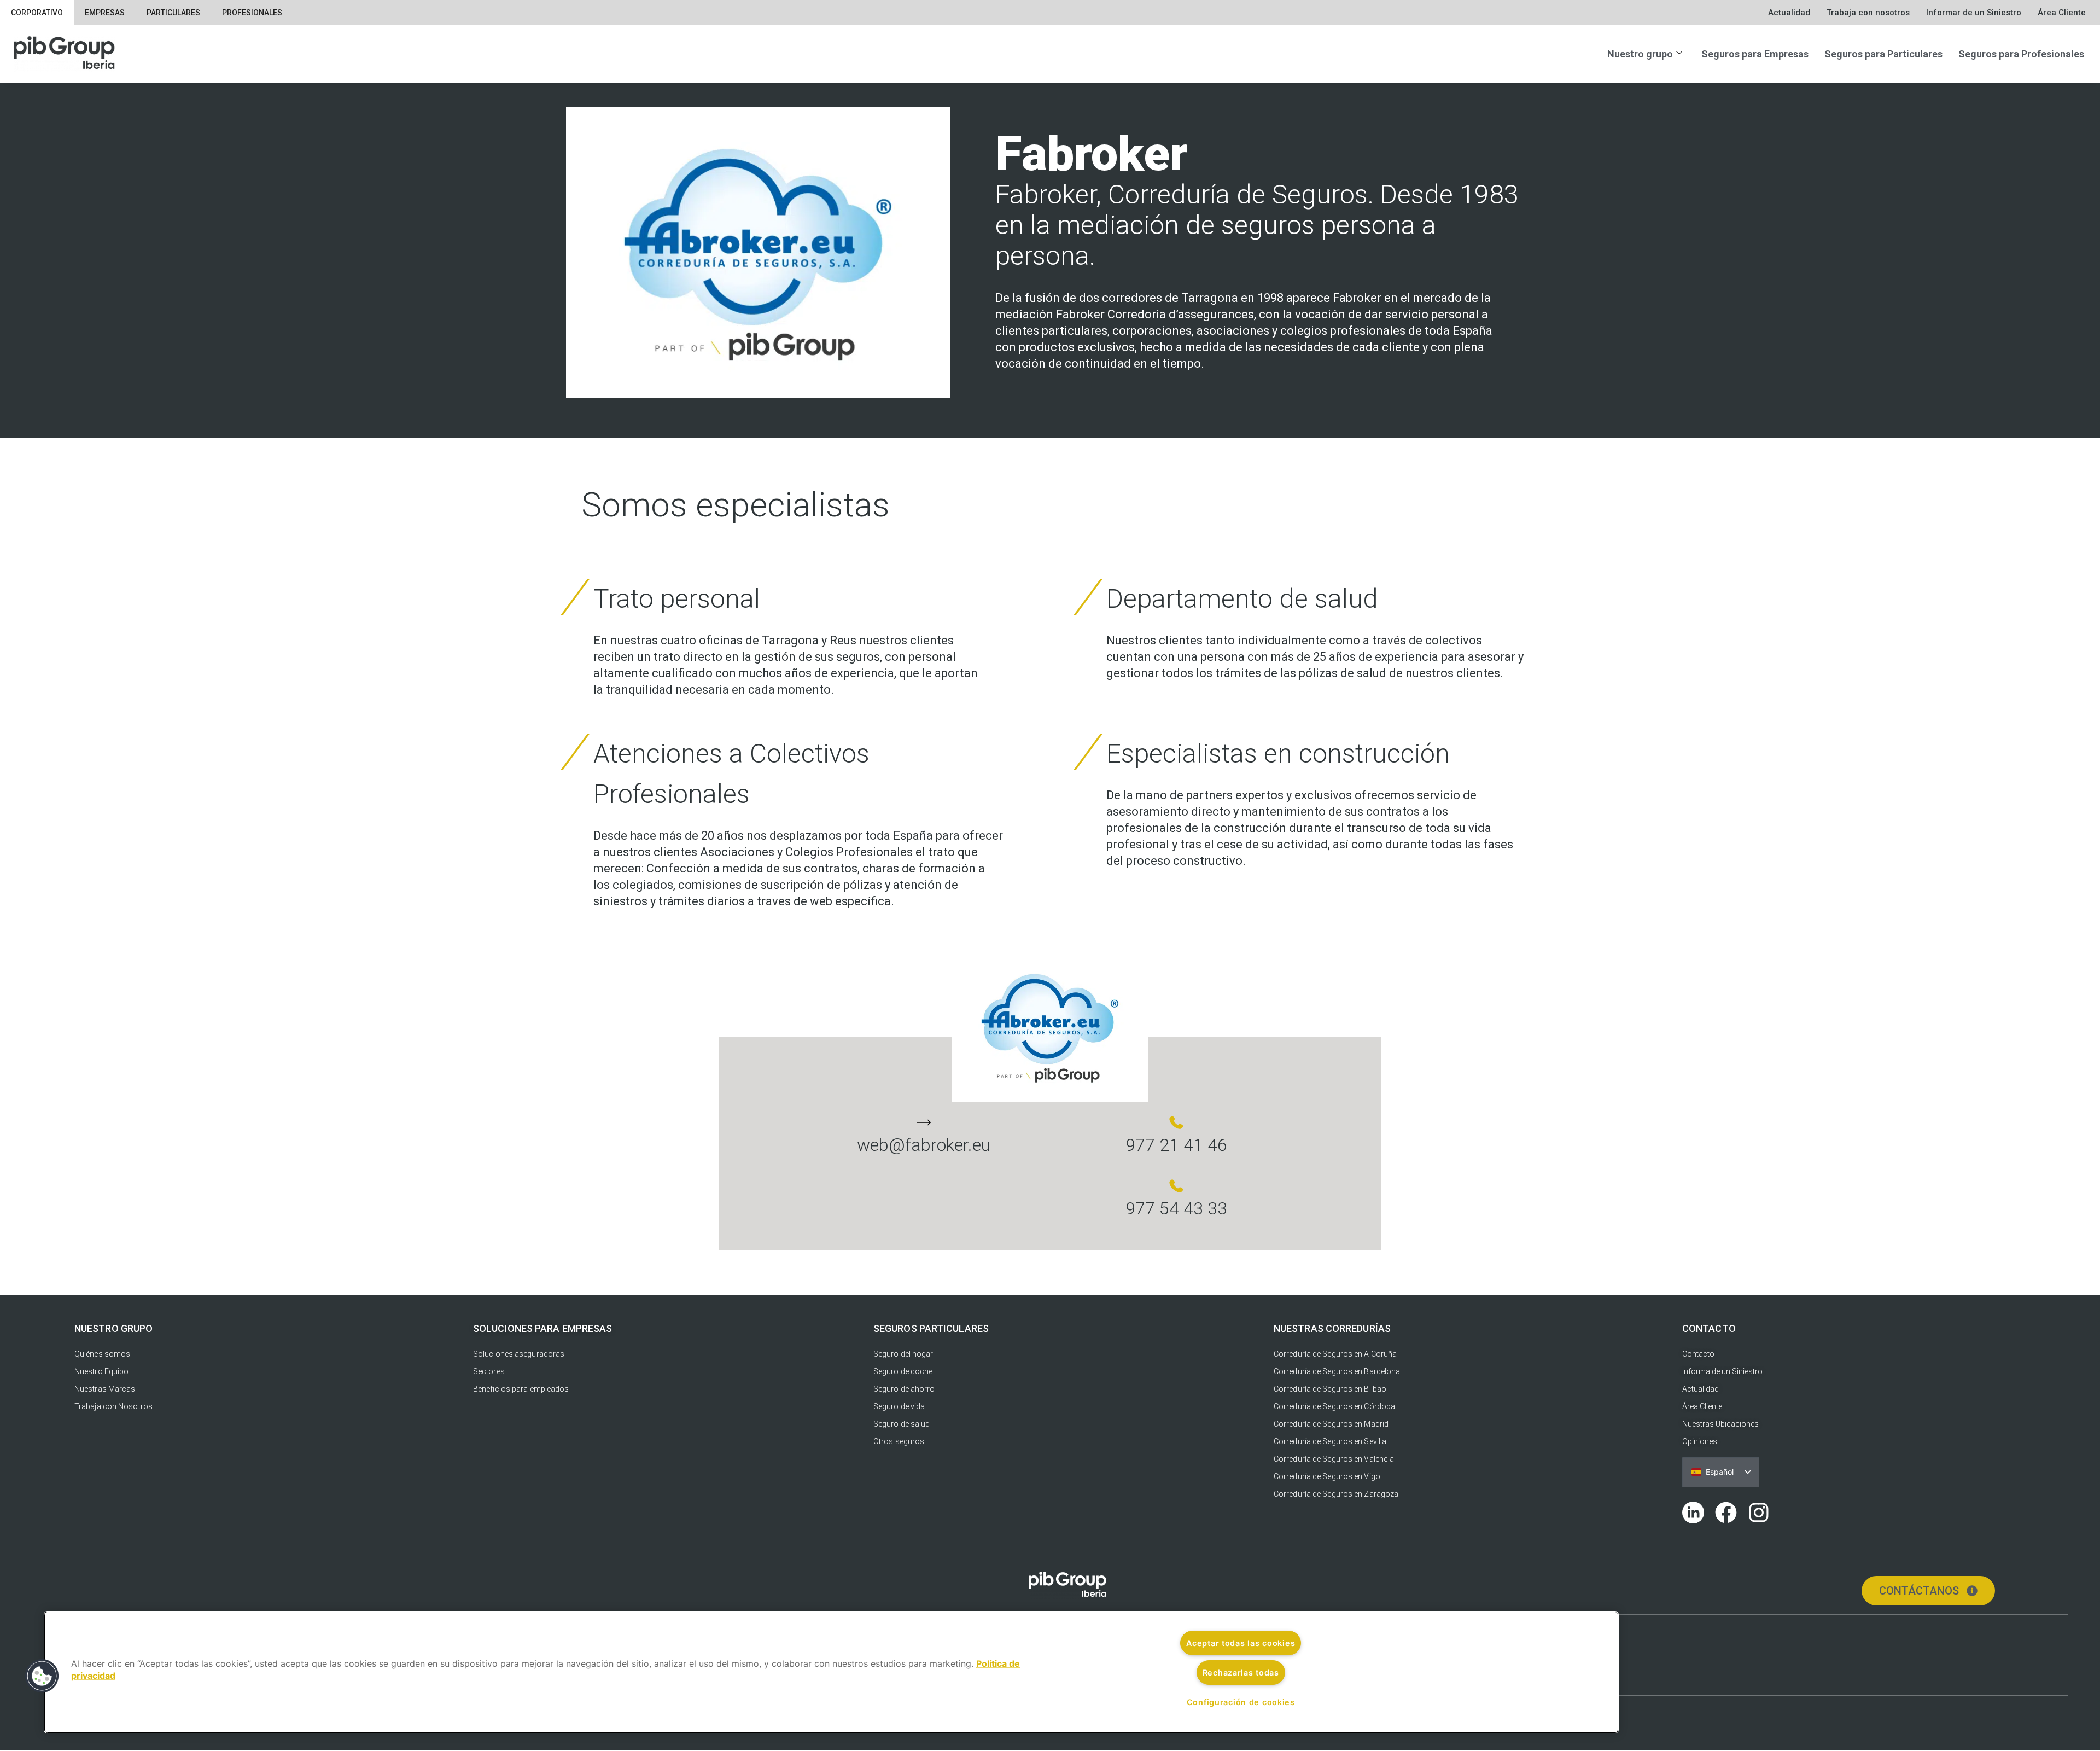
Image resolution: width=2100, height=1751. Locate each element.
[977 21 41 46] (1176, 1122)
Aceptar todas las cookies (1241, 1643)
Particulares (173, 13)
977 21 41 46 (1176, 1145)
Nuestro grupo (1640, 54)
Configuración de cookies (1241, 1702)
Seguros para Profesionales (2021, 54)
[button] (42, 1676)
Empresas (105, 13)
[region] (831, 1672)
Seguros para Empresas (1755, 54)
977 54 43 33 (1176, 1208)
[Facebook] (1726, 1513)
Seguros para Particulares (1883, 54)
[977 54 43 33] (1176, 1186)
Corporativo (37, 13)
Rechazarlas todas (1241, 1673)
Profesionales (252, 13)
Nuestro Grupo (113, 1328)
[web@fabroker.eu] (924, 1122)
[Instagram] (1759, 1513)
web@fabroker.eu (924, 1145)
